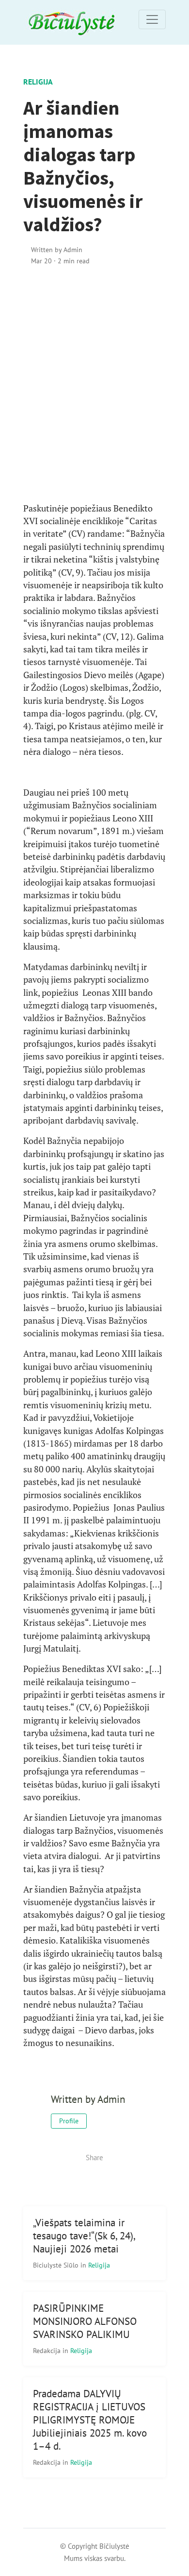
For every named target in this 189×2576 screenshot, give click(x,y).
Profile (69, 2121)
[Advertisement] (94, 384)
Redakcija (48, 2350)
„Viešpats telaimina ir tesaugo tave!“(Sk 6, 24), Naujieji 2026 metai (84, 2236)
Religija (38, 82)
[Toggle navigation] (152, 19)
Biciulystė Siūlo (57, 2265)
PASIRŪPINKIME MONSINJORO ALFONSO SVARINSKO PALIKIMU (85, 2321)
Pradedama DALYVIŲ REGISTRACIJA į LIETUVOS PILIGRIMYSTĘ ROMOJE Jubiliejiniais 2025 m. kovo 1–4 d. (90, 2420)
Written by (57, 249)
